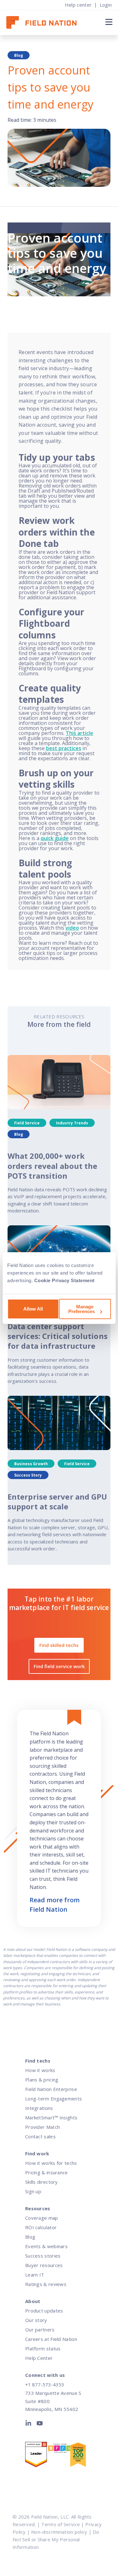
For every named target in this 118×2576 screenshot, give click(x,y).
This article (79, 733)
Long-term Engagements (53, 2099)
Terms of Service (61, 2524)
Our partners (40, 2330)
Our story (36, 2320)
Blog (30, 2237)
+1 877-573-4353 (45, 2384)
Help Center (39, 2358)
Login (106, 5)
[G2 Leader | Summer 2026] (36, 2456)
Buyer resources (44, 2265)
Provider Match (42, 2127)
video (72, 928)
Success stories (43, 2256)
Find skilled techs (59, 1645)
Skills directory (42, 2182)
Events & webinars (46, 2246)
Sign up (33, 2191)
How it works (40, 2070)
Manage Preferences (81, 1309)
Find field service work (59, 1666)
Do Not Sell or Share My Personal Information (56, 2539)
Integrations (39, 2108)
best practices (64, 748)
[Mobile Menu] (108, 22)
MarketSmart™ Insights (51, 2117)
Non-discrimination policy (59, 2532)
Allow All (33, 1309)
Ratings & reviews (46, 2284)
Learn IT (35, 2275)
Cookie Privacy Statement (65, 1280)
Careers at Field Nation (51, 2339)
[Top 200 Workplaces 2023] (81, 2456)
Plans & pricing (42, 2080)
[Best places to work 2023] (59, 2450)
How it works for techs (51, 2163)
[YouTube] (40, 2425)
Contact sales (40, 2136)
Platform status (43, 2348)
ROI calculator (41, 2227)
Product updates (44, 2311)
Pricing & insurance (47, 2172)
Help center (78, 5)
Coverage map (42, 2218)
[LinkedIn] (30, 2425)
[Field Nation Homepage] (45, 23)
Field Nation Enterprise (51, 2089)
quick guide (55, 838)
